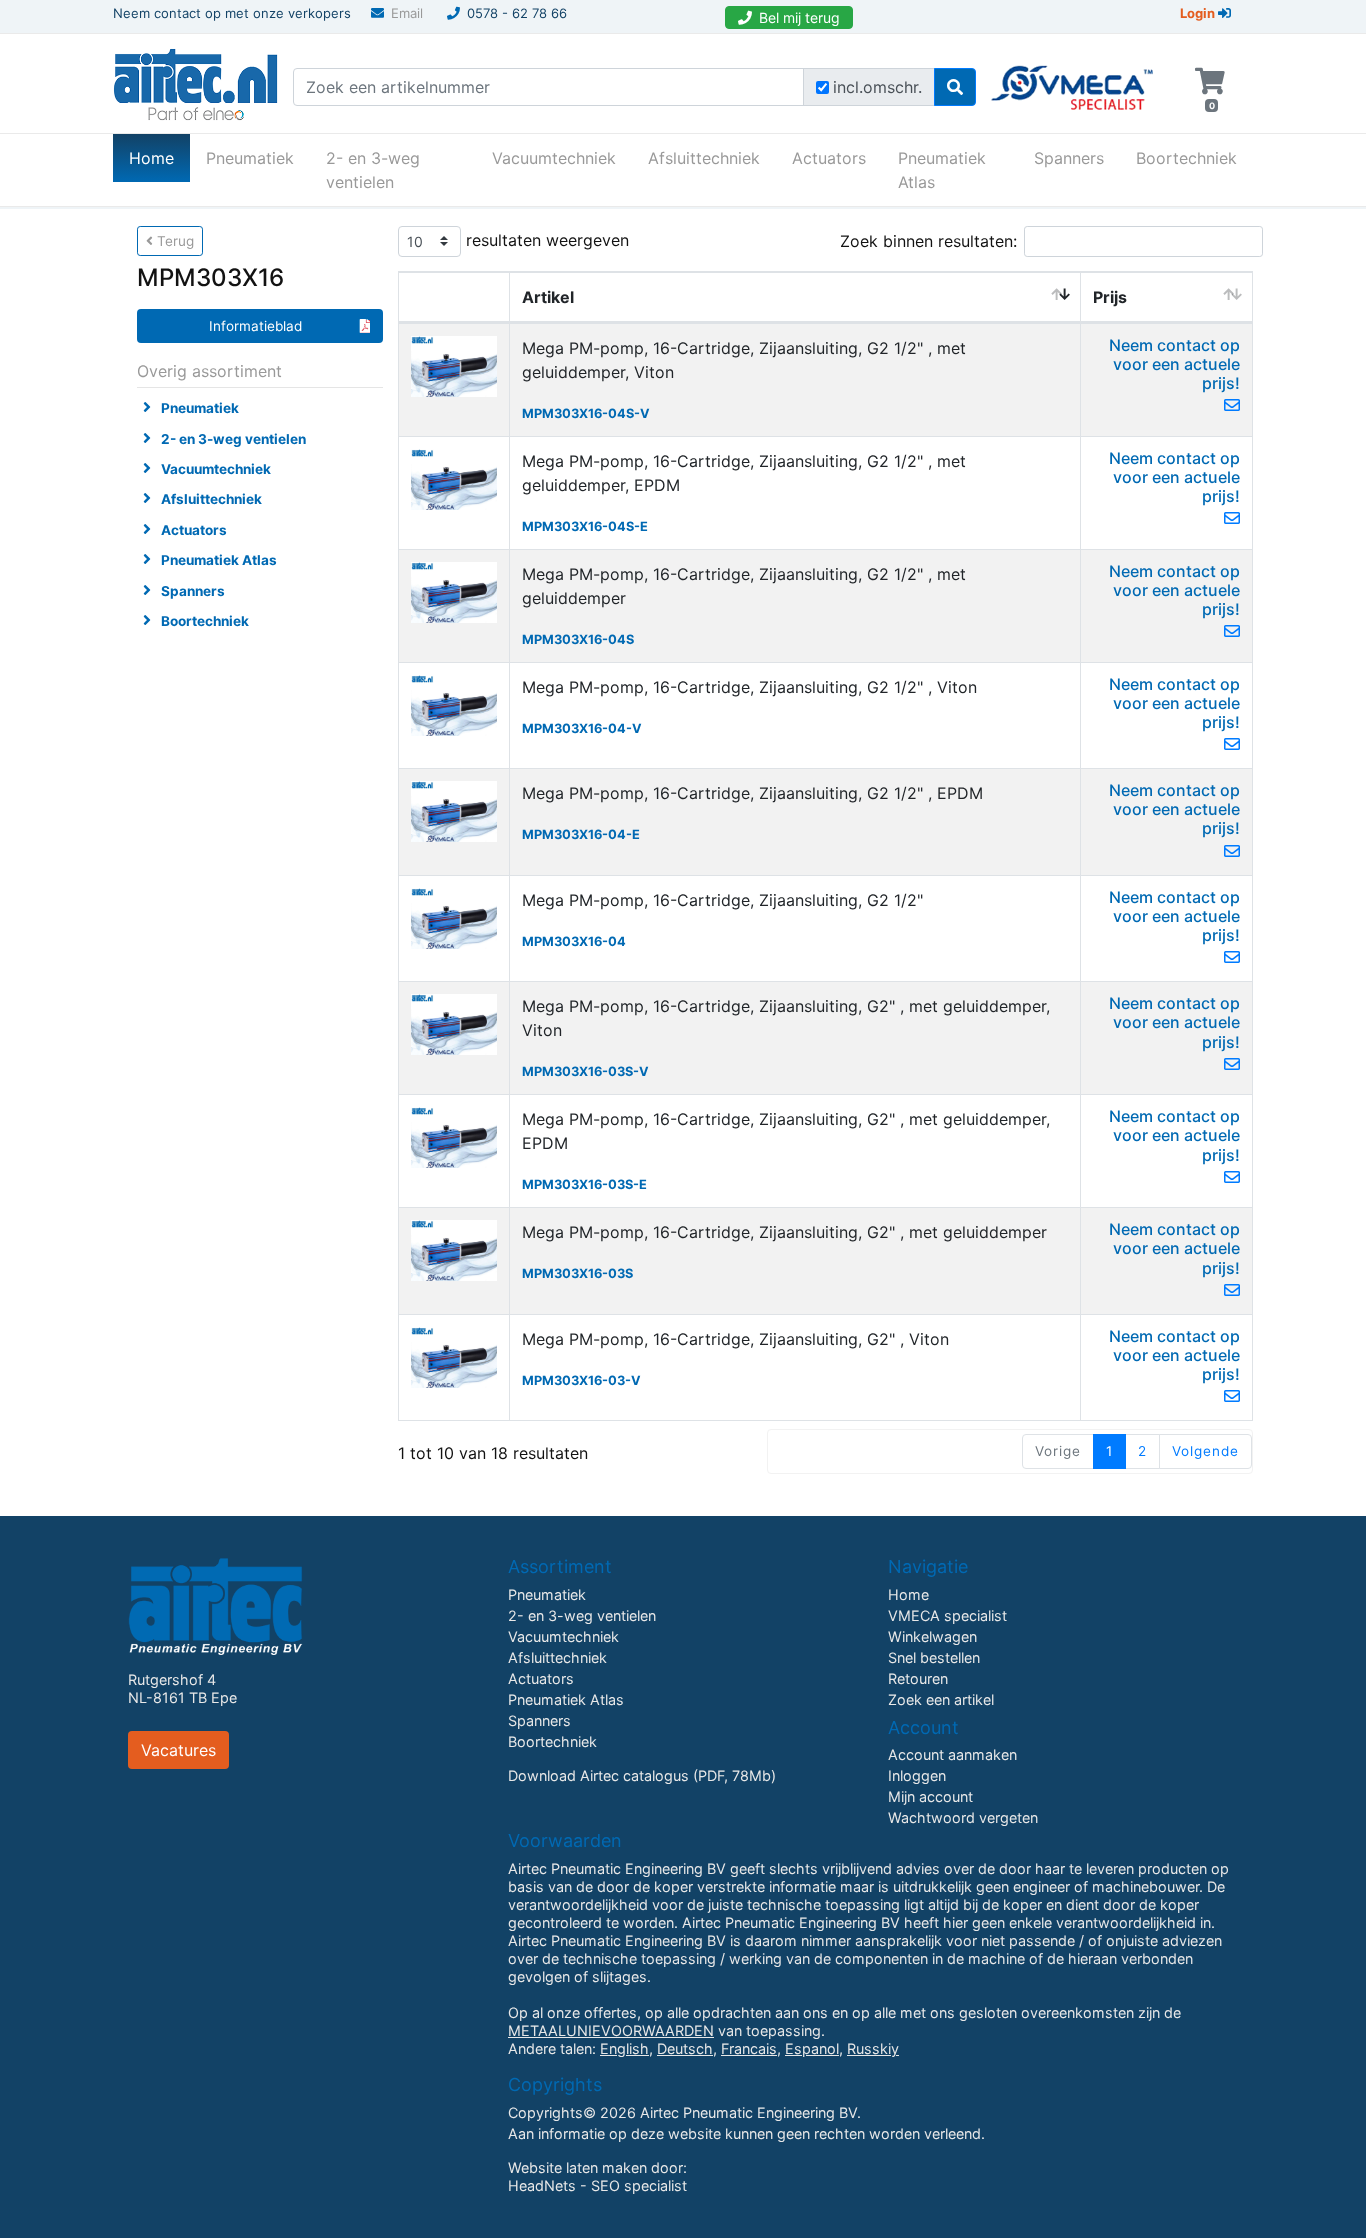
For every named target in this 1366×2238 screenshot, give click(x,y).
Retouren (918, 1678)
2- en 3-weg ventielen (373, 170)
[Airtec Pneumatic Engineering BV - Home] (195, 82)
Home (159, 157)
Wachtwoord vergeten (963, 1817)
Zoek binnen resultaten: (928, 241)
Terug (173, 241)
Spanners (1069, 158)
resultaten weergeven (545, 239)
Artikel (548, 297)
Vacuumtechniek (554, 158)
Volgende (1205, 1451)
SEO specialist (639, 2185)
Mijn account (930, 1796)
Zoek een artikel (941, 1699)
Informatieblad (255, 326)
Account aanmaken (952, 1754)
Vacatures (178, 1750)
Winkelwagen (932, 1636)
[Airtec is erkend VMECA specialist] (1073, 79)
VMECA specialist (947, 1615)
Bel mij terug (799, 17)
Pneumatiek (250, 158)
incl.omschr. (877, 87)
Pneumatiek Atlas (942, 170)
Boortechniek (1186, 158)
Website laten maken (577, 2167)
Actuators (829, 158)
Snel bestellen (934, 1657)
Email (407, 13)
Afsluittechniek (704, 158)
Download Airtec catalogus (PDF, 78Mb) (642, 1775)
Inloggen (917, 1775)
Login (1199, 13)
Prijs (1110, 297)
